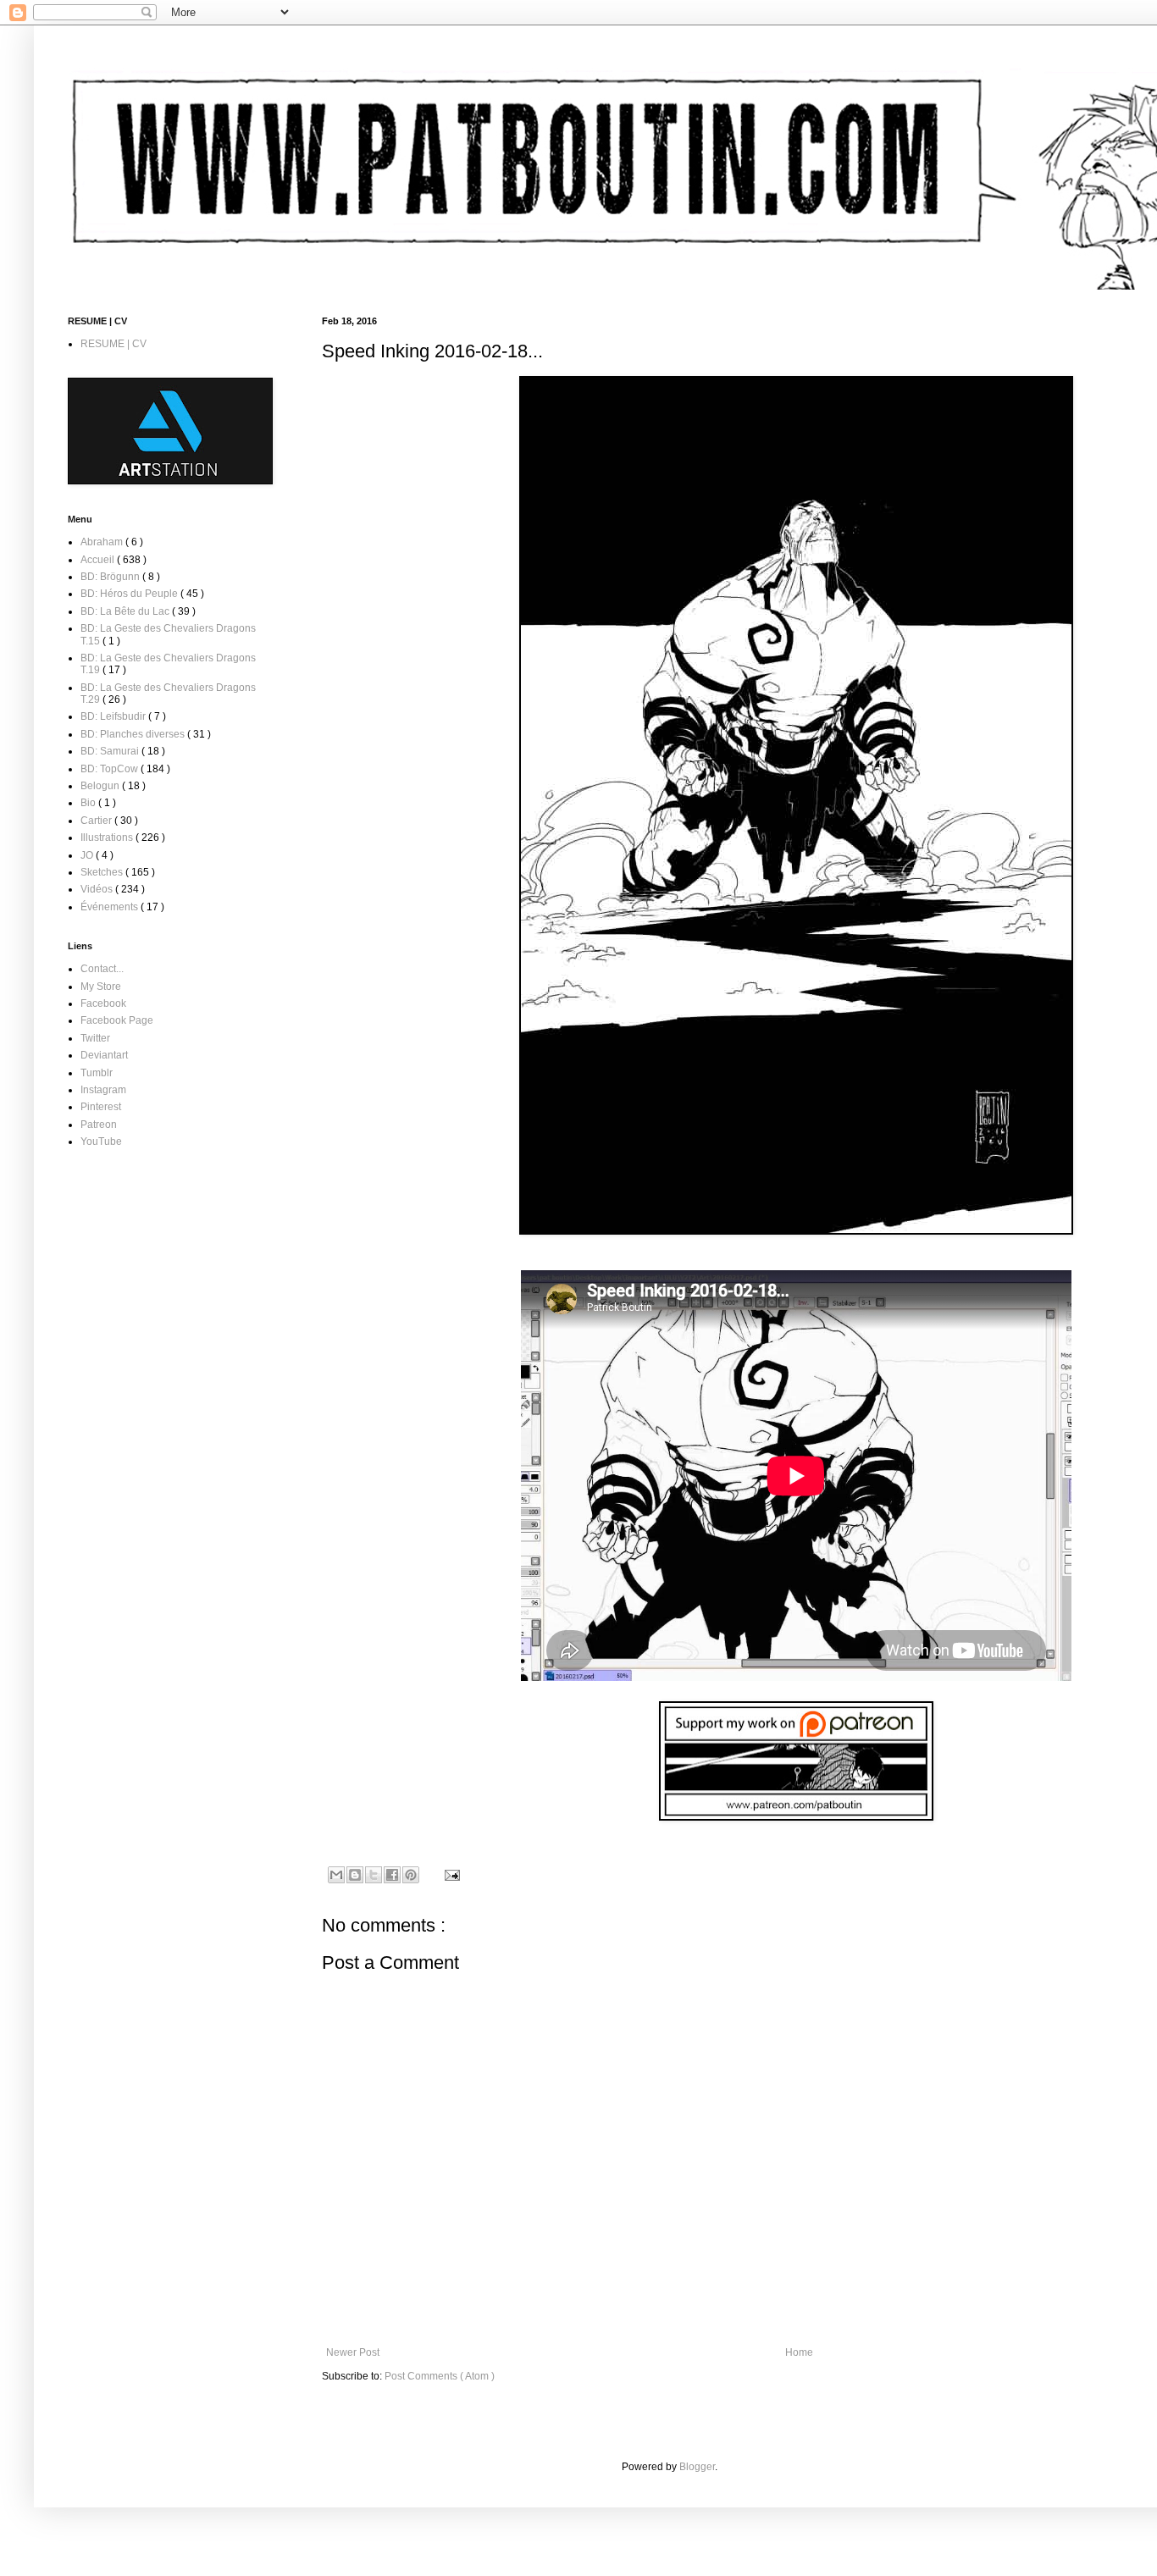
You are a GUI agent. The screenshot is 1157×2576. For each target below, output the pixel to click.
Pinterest (101, 1107)
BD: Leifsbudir (114, 716)
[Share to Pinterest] (411, 1875)
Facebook (103, 1003)
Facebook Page (117, 1020)
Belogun (101, 786)
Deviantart (104, 1055)
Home (799, 2352)
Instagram (103, 1090)
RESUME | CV (113, 344)
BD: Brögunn (111, 577)
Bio (89, 803)
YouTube (101, 1142)
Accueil (99, 560)
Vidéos (98, 889)
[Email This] (336, 1875)
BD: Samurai (111, 751)
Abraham (103, 542)
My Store (101, 987)
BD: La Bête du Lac (126, 611)
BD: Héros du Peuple (130, 594)
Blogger (697, 2467)
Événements (111, 907)
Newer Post (353, 2352)
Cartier (97, 821)
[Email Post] (450, 1874)
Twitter (95, 1038)
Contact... (102, 969)
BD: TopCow (111, 769)
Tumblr (97, 1073)
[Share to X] (374, 1875)
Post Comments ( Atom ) (440, 2376)
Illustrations (108, 837)
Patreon (99, 1125)
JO (88, 855)
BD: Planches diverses (134, 734)
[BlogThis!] (355, 1875)
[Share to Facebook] (392, 1875)
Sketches (103, 872)
